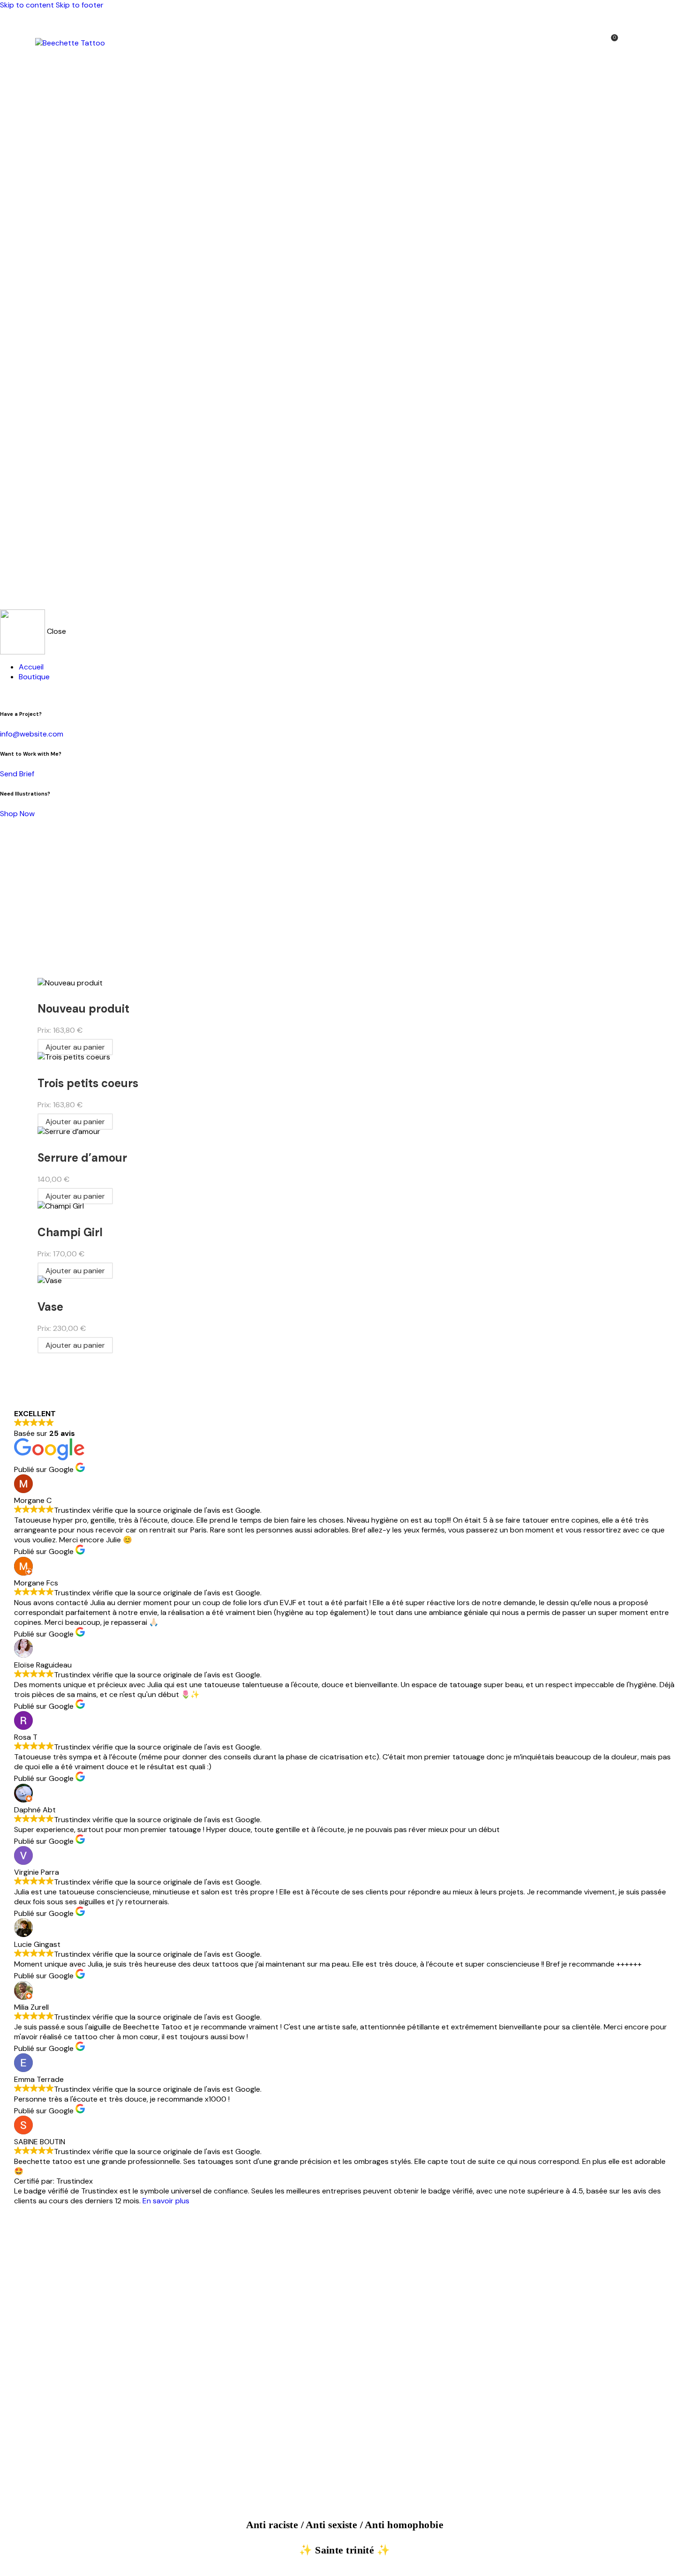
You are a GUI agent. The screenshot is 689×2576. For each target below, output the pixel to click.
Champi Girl (70, 1232)
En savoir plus (166, 2201)
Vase (50, 1307)
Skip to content (27, 5)
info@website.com (32, 734)
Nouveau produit (83, 1009)
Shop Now (17, 814)
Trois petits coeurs (88, 1083)
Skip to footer (80, 5)
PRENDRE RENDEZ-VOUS (344, 2354)
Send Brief (17, 774)
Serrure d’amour (82, 1158)
